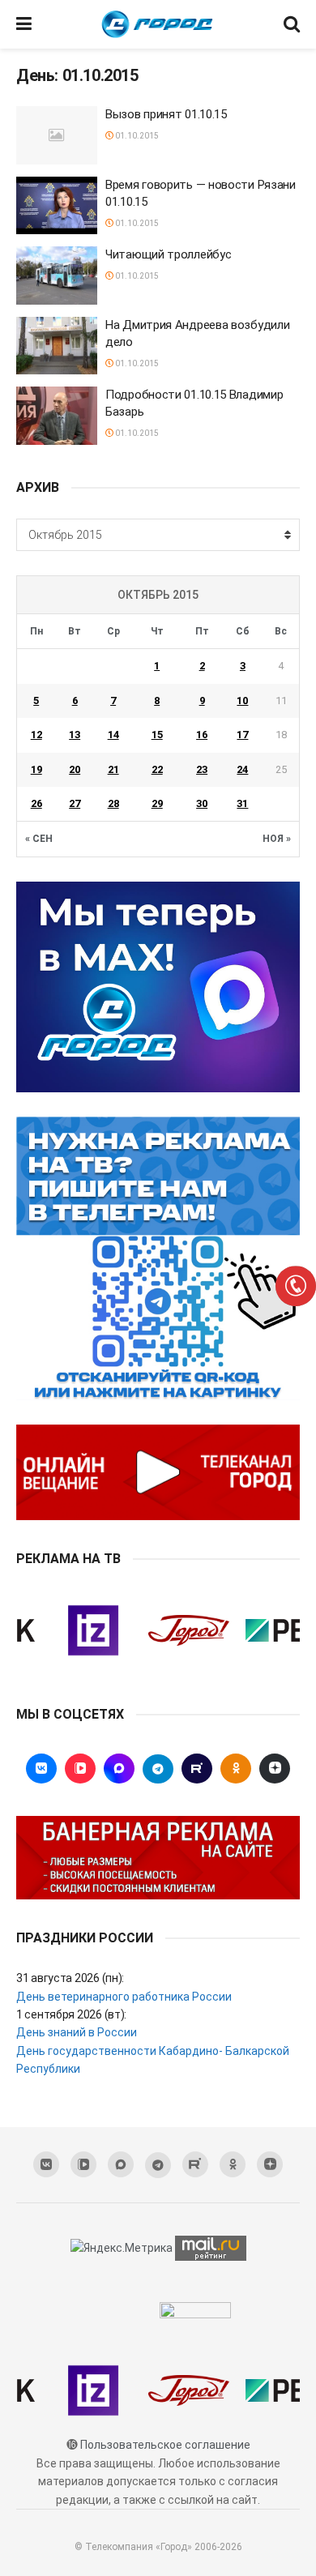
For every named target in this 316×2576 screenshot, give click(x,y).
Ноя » (277, 839)
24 (242, 769)
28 (113, 803)
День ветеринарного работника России (124, 1997)
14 (113, 735)
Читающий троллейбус (168, 254)
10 (242, 701)
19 (36, 769)
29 (157, 803)
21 (113, 769)
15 (157, 735)
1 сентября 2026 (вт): (71, 2014)
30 (202, 803)
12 (36, 735)
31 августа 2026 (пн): (70, 1978)
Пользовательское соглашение (165, 2445)
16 (202, 735)
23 (202, 769)
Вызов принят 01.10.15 (166, 114)
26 (36, 803)
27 (75, 803)
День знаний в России (77, 2032)
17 (242, 735)
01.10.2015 (136, 136)
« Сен (39, 839)
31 (242, 803)
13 (75, 735)
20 (75, 769)
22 (157, 769)
